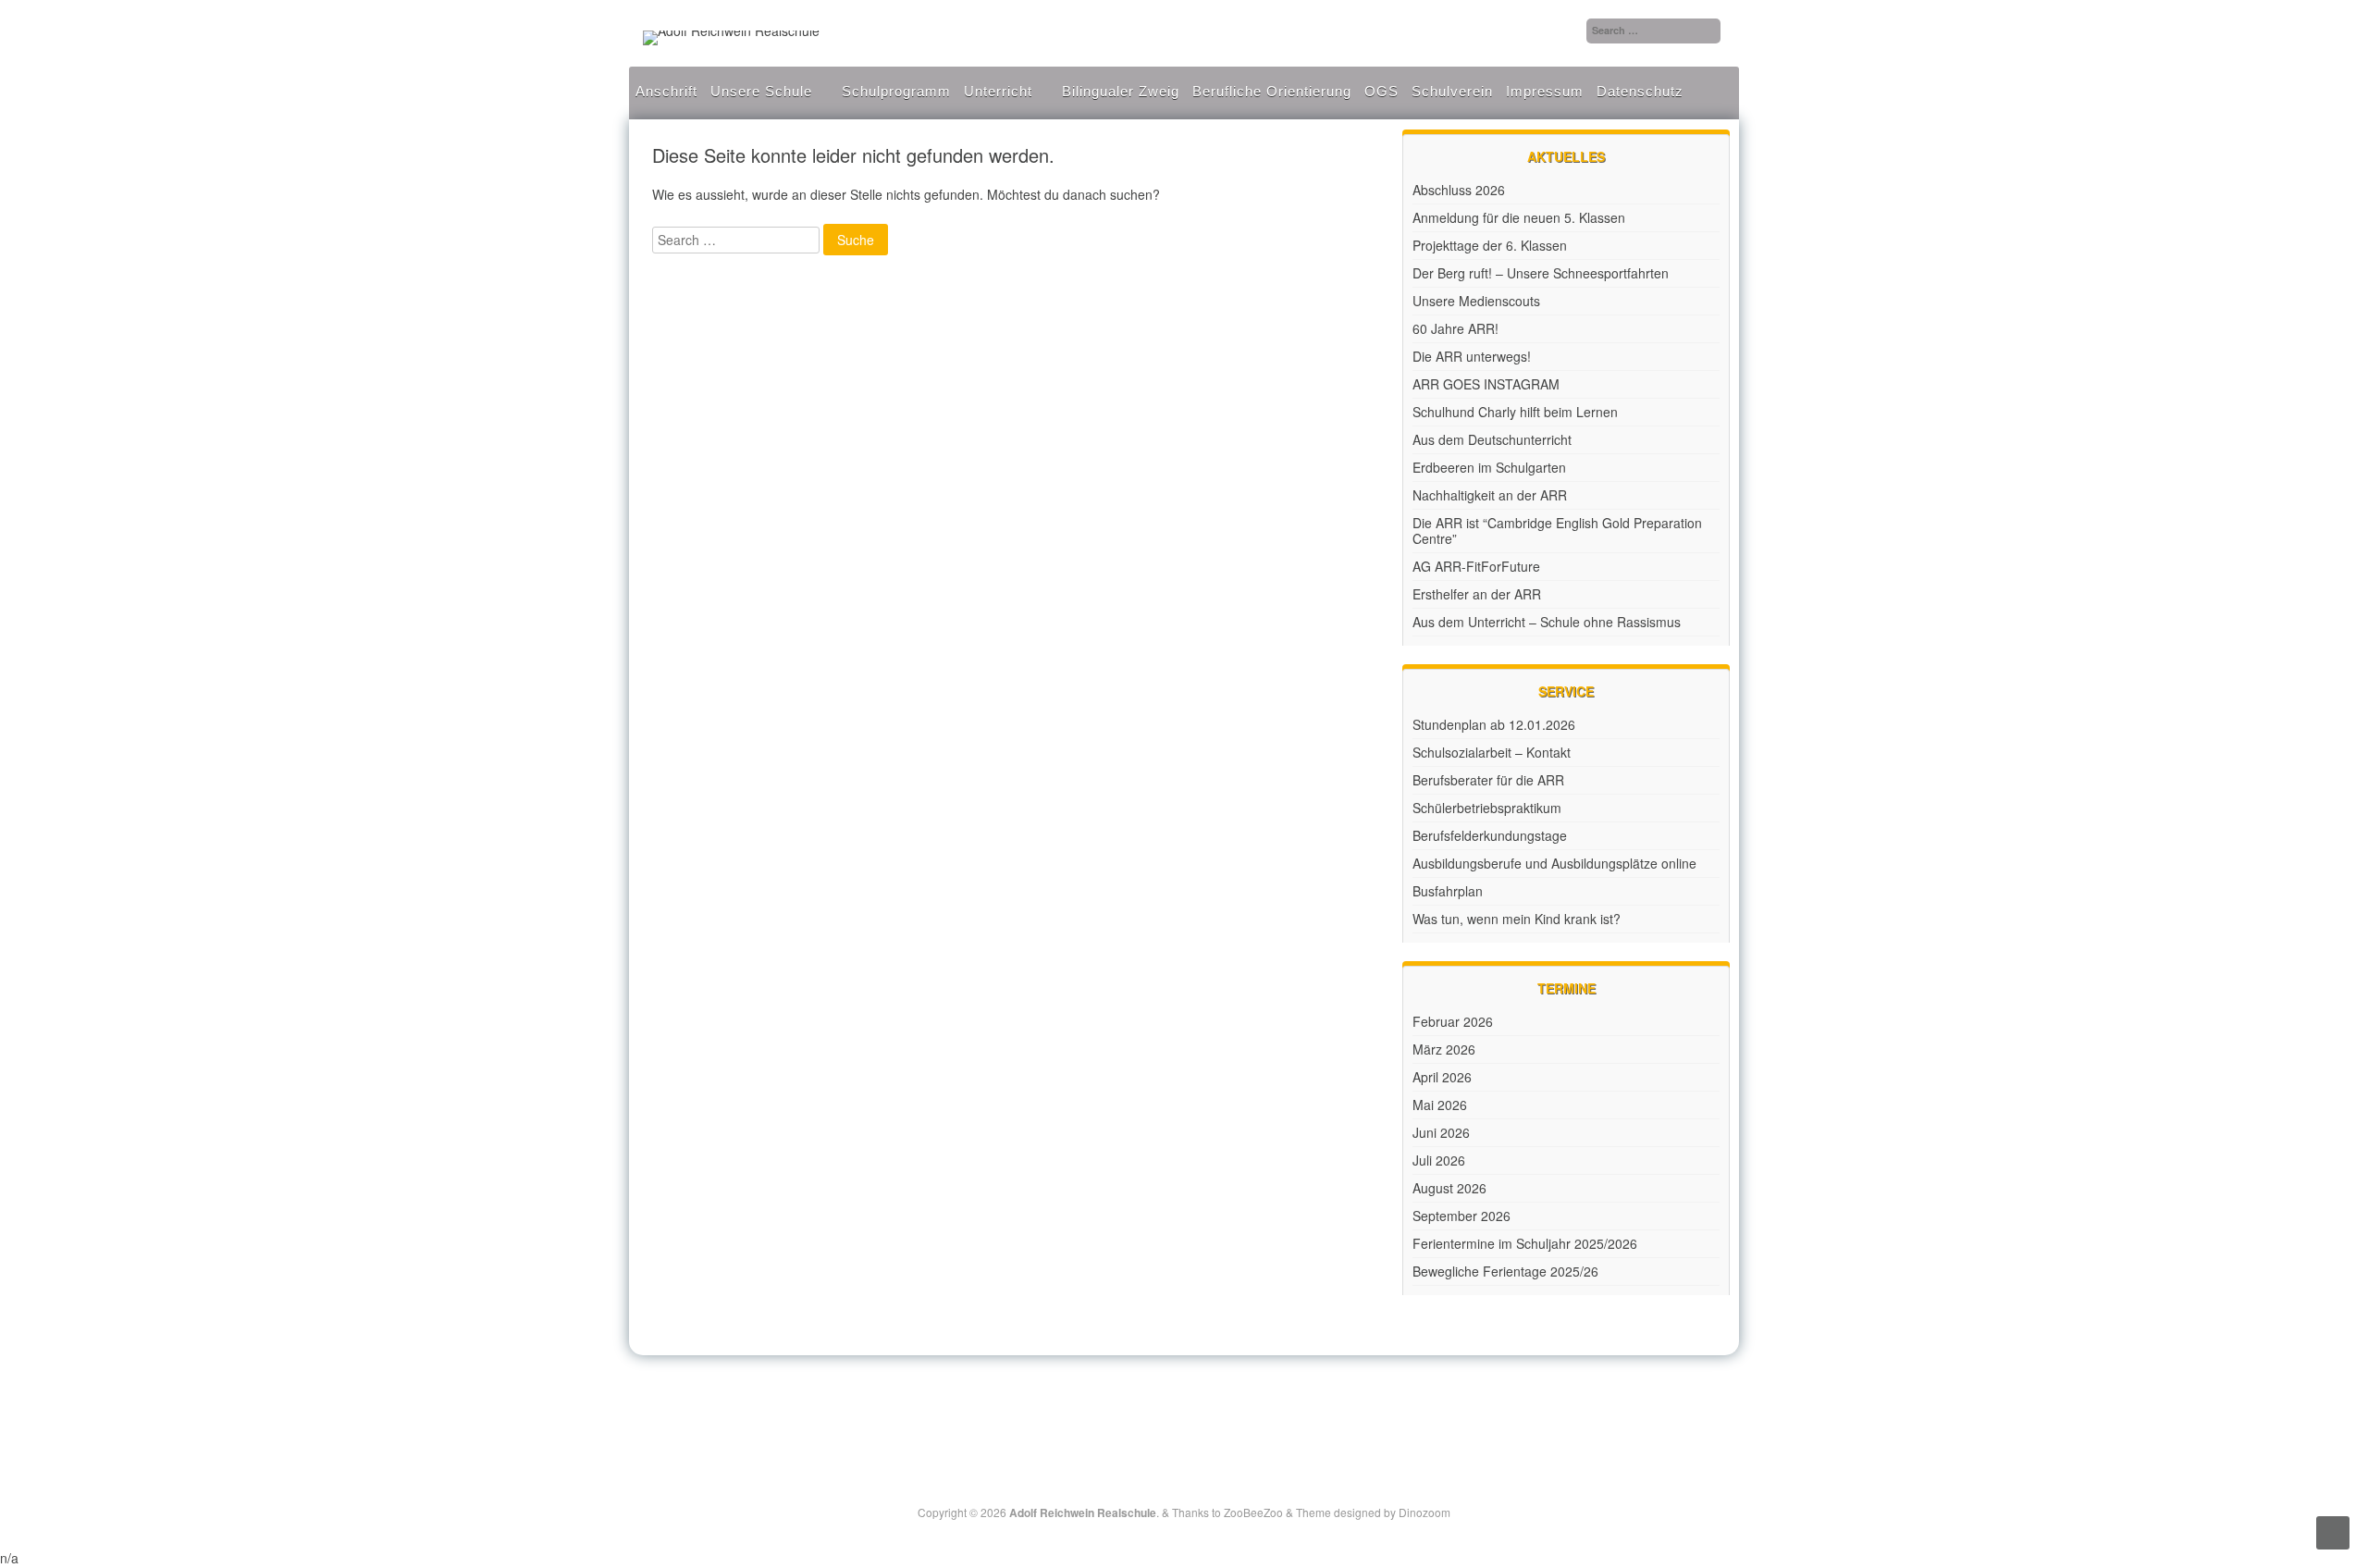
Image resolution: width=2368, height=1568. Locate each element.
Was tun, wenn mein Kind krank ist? (1517, 919)
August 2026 (1449, 1188)
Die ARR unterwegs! (1472, 356)
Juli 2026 (1439, 1160)
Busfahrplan (1448, 891)
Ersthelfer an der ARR (1477, 594)
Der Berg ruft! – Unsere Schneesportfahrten (1541, 273)
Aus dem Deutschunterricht (1492, 439)
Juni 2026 (1441, 1132)
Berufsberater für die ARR (1488, 780)
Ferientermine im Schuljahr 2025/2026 (1525, 1243)
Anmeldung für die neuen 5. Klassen (1519, 217)
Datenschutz (1640, 91)
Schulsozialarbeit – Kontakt (1492, 752)
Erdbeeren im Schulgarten (1489, 467)
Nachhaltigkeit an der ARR (1490, 495)
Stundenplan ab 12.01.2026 (1494, 724)
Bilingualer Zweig (1121, 91)
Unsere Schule (761, 91)
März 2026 (1444, 1049)
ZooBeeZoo (1253, 1512)
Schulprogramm (896, 91)
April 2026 (1442, 1077)
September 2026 (1461, 1216)
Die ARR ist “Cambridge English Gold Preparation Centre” (1557, 531)
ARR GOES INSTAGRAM (1486, 384)
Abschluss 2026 (1459, 190)
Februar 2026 (1453, 1021)
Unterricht (998, 91)
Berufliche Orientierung (1272, 91)
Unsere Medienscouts (1476, 301)
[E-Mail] (1206, 1402)
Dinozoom (1424, 1512)
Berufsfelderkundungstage (1490, 835)
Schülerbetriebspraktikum (1487, 808)
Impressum (1545, 91)
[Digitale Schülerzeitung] (1164, 1402)
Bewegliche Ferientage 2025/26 (1505, 1271)
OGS (1381, 91)
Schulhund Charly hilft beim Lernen (1515, 412)
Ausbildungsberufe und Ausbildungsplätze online (1554, 863)
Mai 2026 (1440, 1105)
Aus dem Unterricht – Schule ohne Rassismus (1547, 622)
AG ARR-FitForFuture (1476, 566)
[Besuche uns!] (1186, 1402)
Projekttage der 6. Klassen (1490, 245)
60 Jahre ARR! (1455, 328)
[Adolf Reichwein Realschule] (731, 31)
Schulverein (1452, 91)
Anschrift (666, 91)
